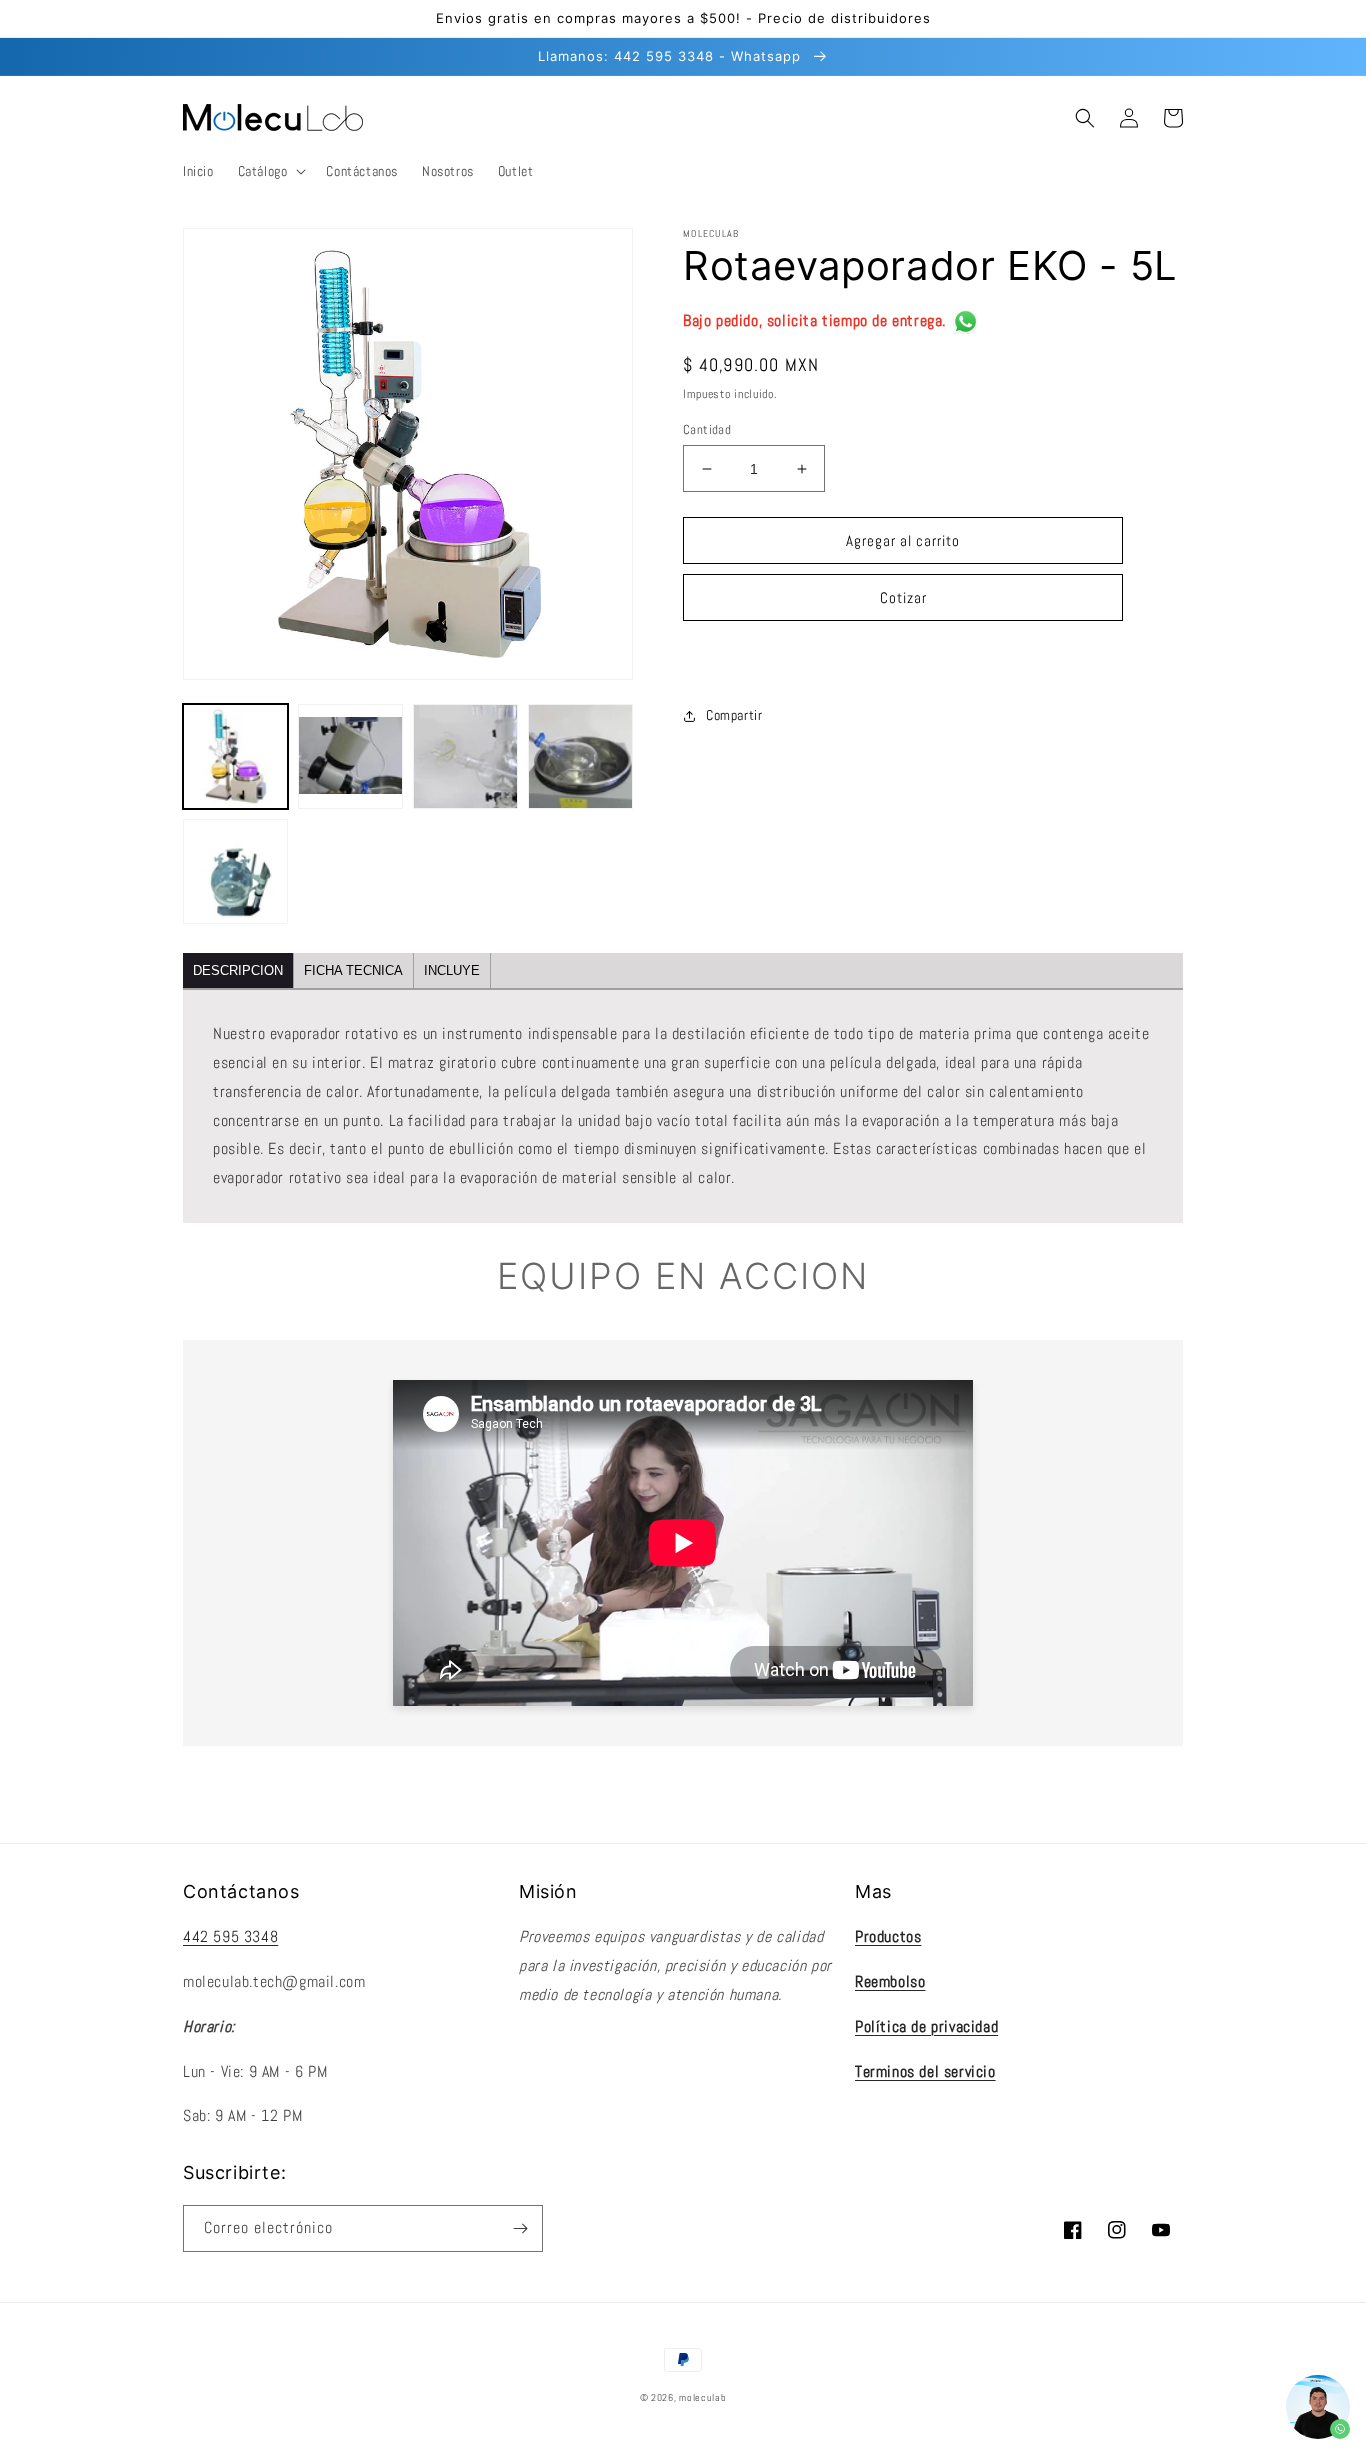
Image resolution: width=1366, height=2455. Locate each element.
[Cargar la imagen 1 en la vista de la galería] (235, 756)
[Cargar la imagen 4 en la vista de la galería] (580, 756)
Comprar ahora (903, 654)
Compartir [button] (734, 715)
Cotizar (903, 597)
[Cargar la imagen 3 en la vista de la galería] (465, 756)
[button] (270, 171)
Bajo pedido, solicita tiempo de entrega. (814, 320)
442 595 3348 (230, 1936)
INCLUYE (452, 970)
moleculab (702, 2397)
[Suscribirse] (520, 2228)
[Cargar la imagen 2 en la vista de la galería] (350, 756)
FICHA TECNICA (353, 970)
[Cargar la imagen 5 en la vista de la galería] (235, 871)
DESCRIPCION (238, 970)
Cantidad (707, 429)
